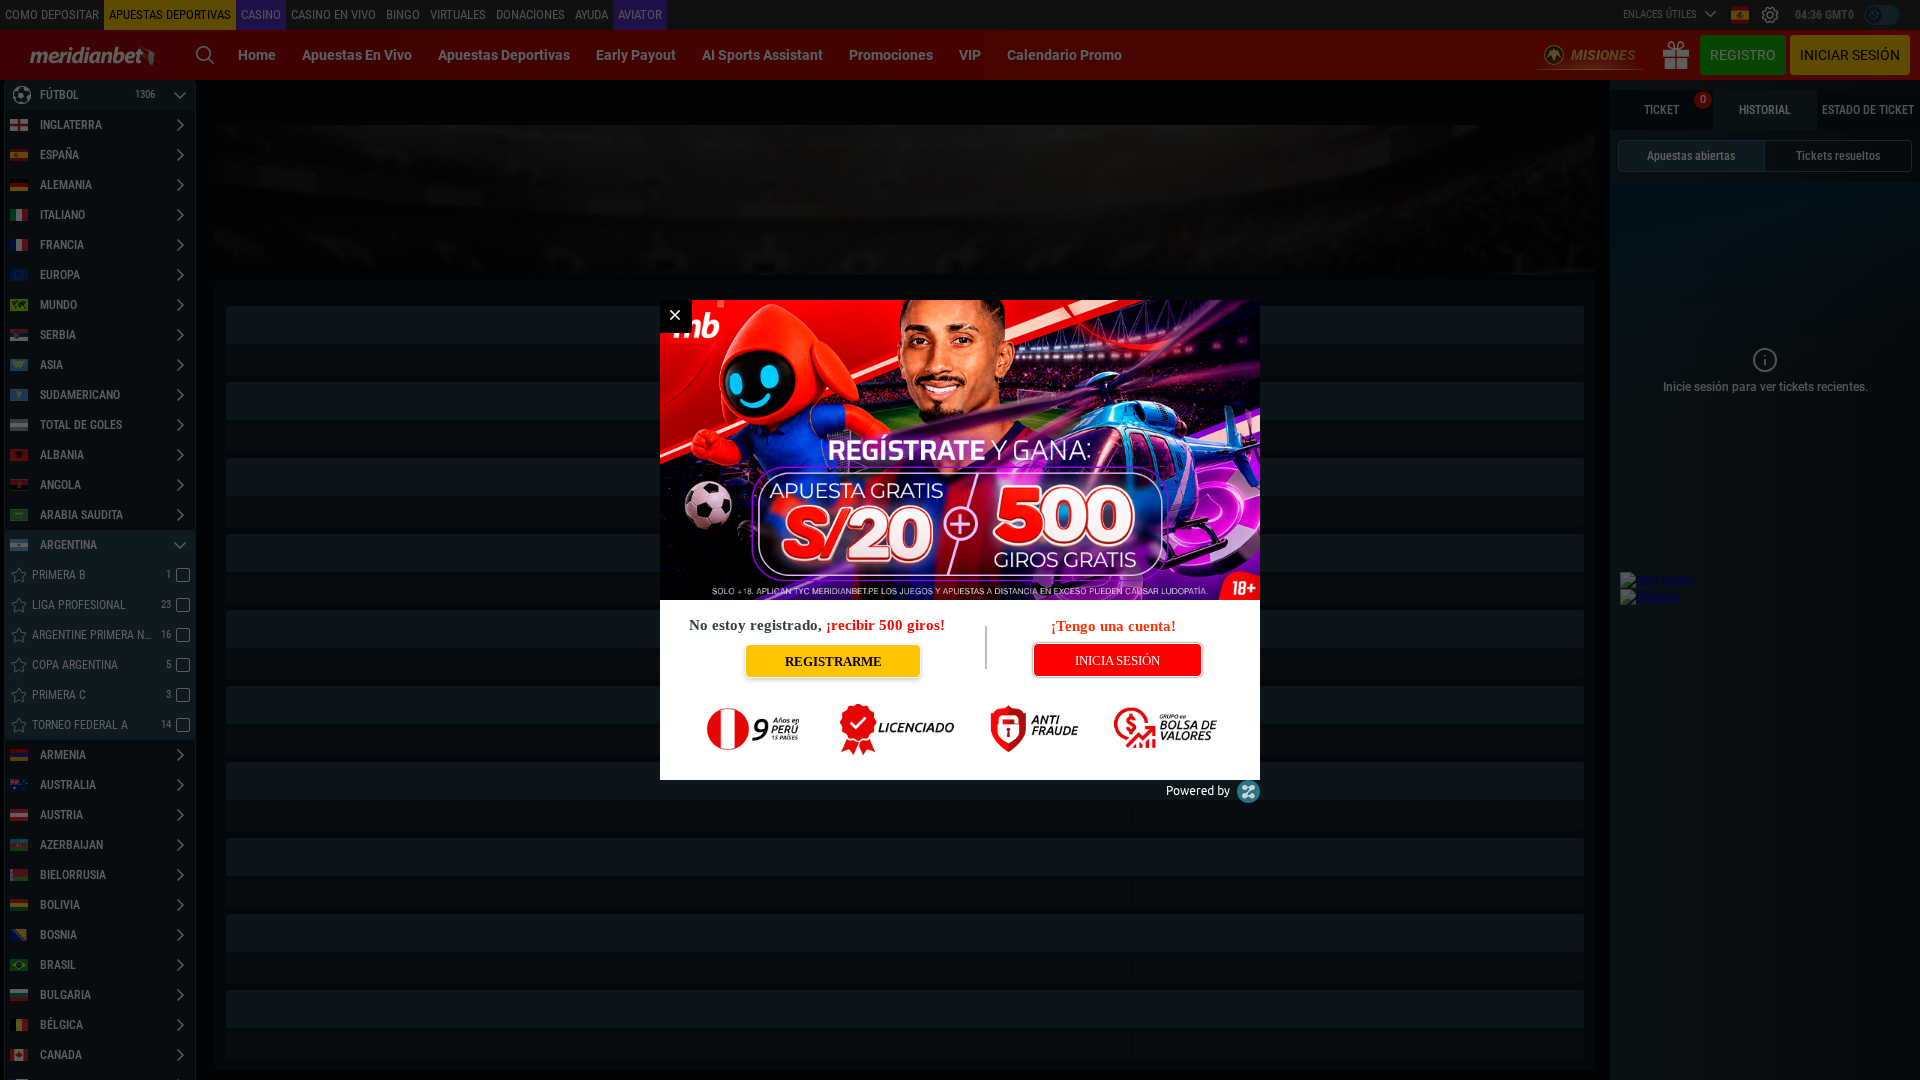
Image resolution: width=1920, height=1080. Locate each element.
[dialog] (960, 540)
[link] (675, 316)
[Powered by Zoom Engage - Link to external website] (1213, 798)
